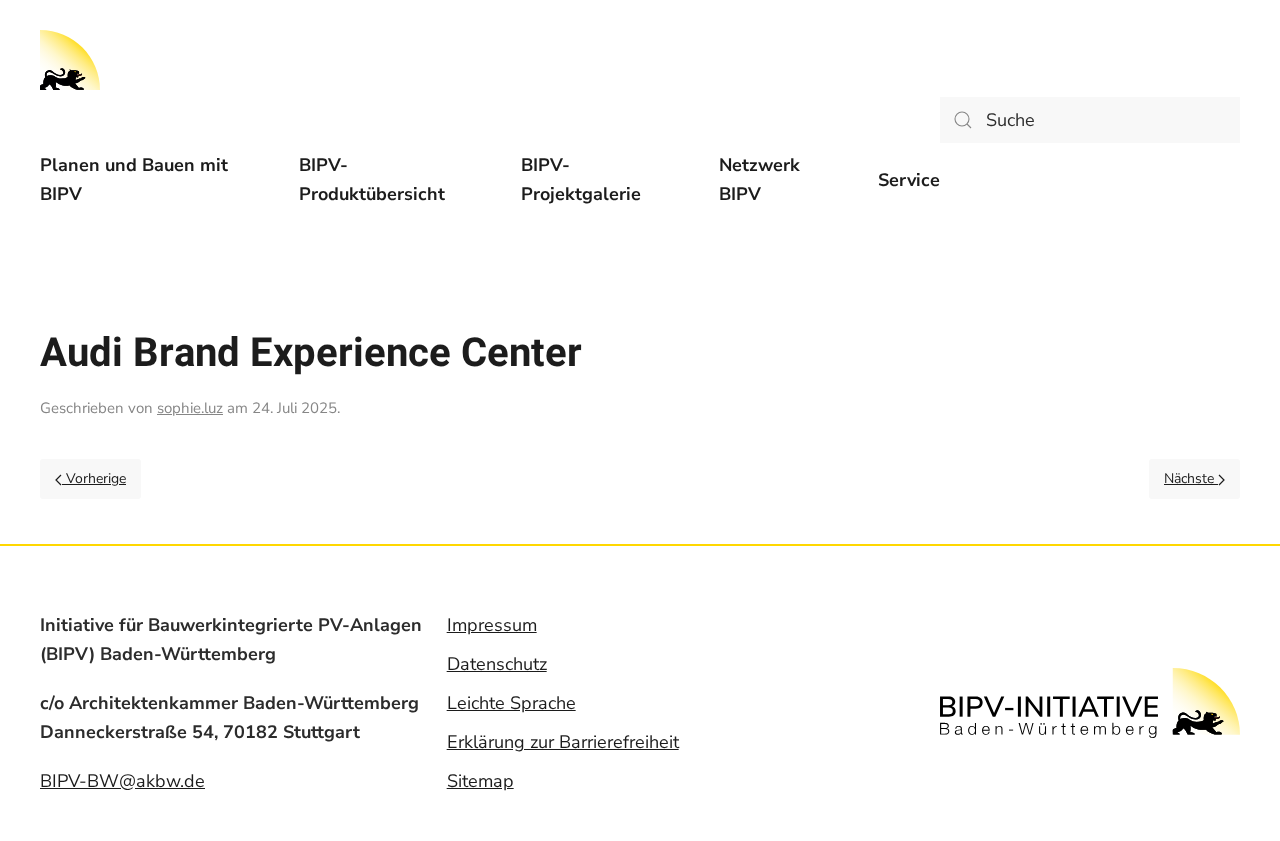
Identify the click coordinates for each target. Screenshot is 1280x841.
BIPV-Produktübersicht (372, 179)
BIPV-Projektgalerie (581, 179)
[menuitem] (149, 180)
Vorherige (94, 478)
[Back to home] (70, 60)
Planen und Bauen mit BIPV (134, 179)
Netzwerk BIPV (759, 179)
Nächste (1191, 478)
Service (909, 180)
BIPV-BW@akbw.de (122, 781)
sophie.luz (190, 408)
